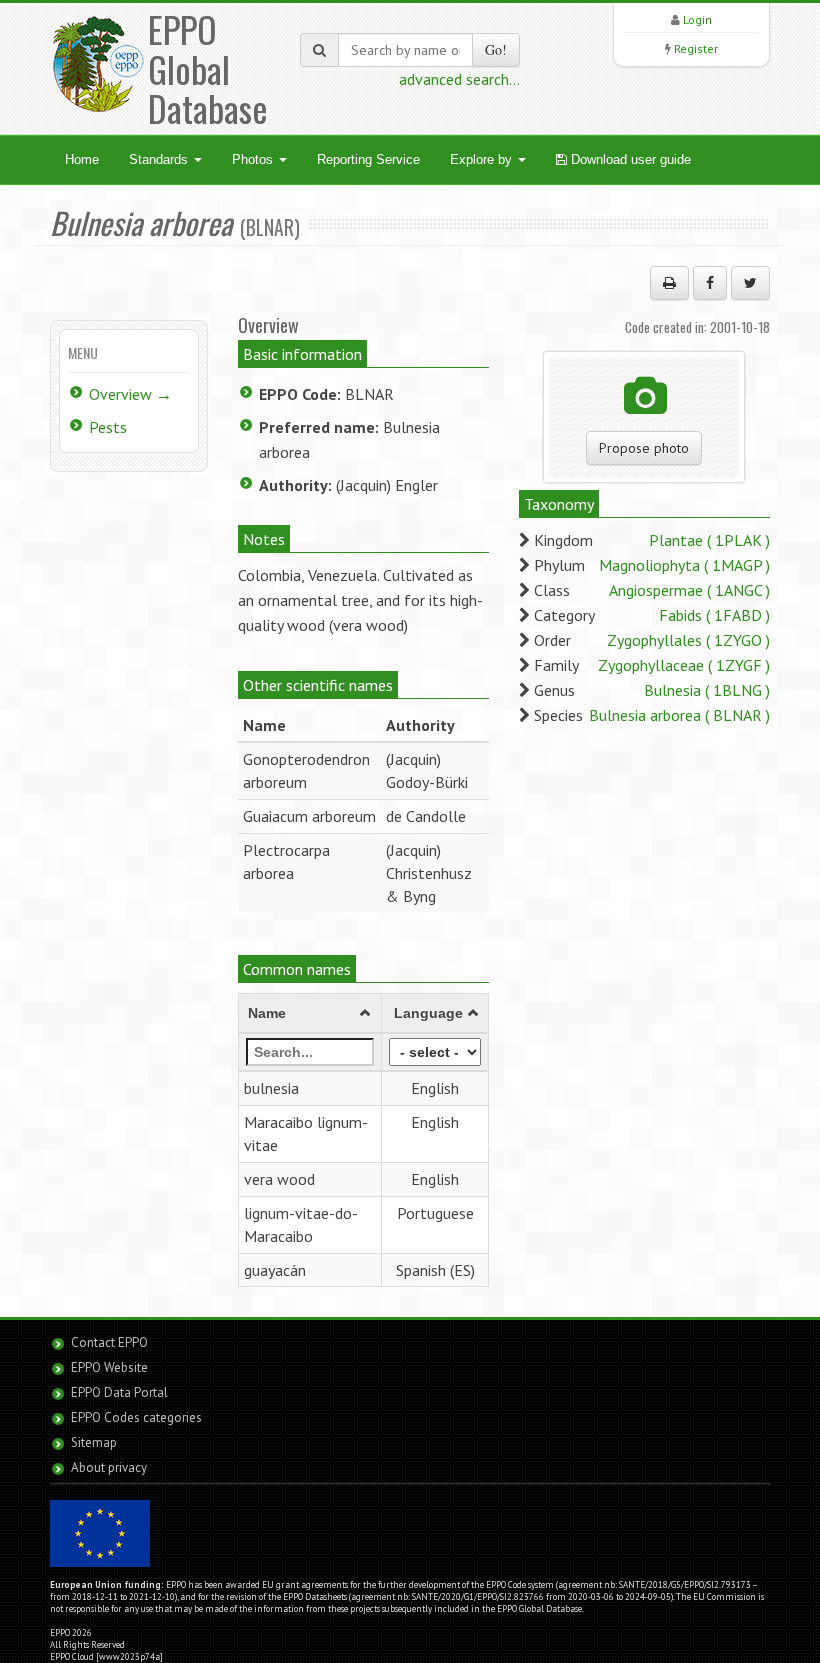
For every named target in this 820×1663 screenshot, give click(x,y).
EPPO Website (109, 1367)
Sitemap (94, 1442)
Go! (496, 49)
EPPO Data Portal (119, 1392)
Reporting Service (368, 159)
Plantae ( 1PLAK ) (709, 540)
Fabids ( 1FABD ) (714, 615)
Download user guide (629, 159)
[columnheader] (310, 1014)
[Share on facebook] (710, 283)
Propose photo (644, 448)
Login (697, 19)
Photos (254, 159)
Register (696, 48)
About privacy (109, 1467)
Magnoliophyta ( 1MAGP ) (684, 565)
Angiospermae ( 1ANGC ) (689, 590)
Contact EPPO (109, 1342)
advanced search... (459, 79)
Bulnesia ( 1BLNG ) (707, 690)
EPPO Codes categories (136, 1417)
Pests (108, 427)
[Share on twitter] (750, 283)
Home (82, 159)
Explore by (483, 159)
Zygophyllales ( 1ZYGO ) (688, 640)
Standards (160, 159)
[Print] (669, 283)
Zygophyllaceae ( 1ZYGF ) (684, 665)
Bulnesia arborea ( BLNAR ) (679, 715)
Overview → (130, 394)
